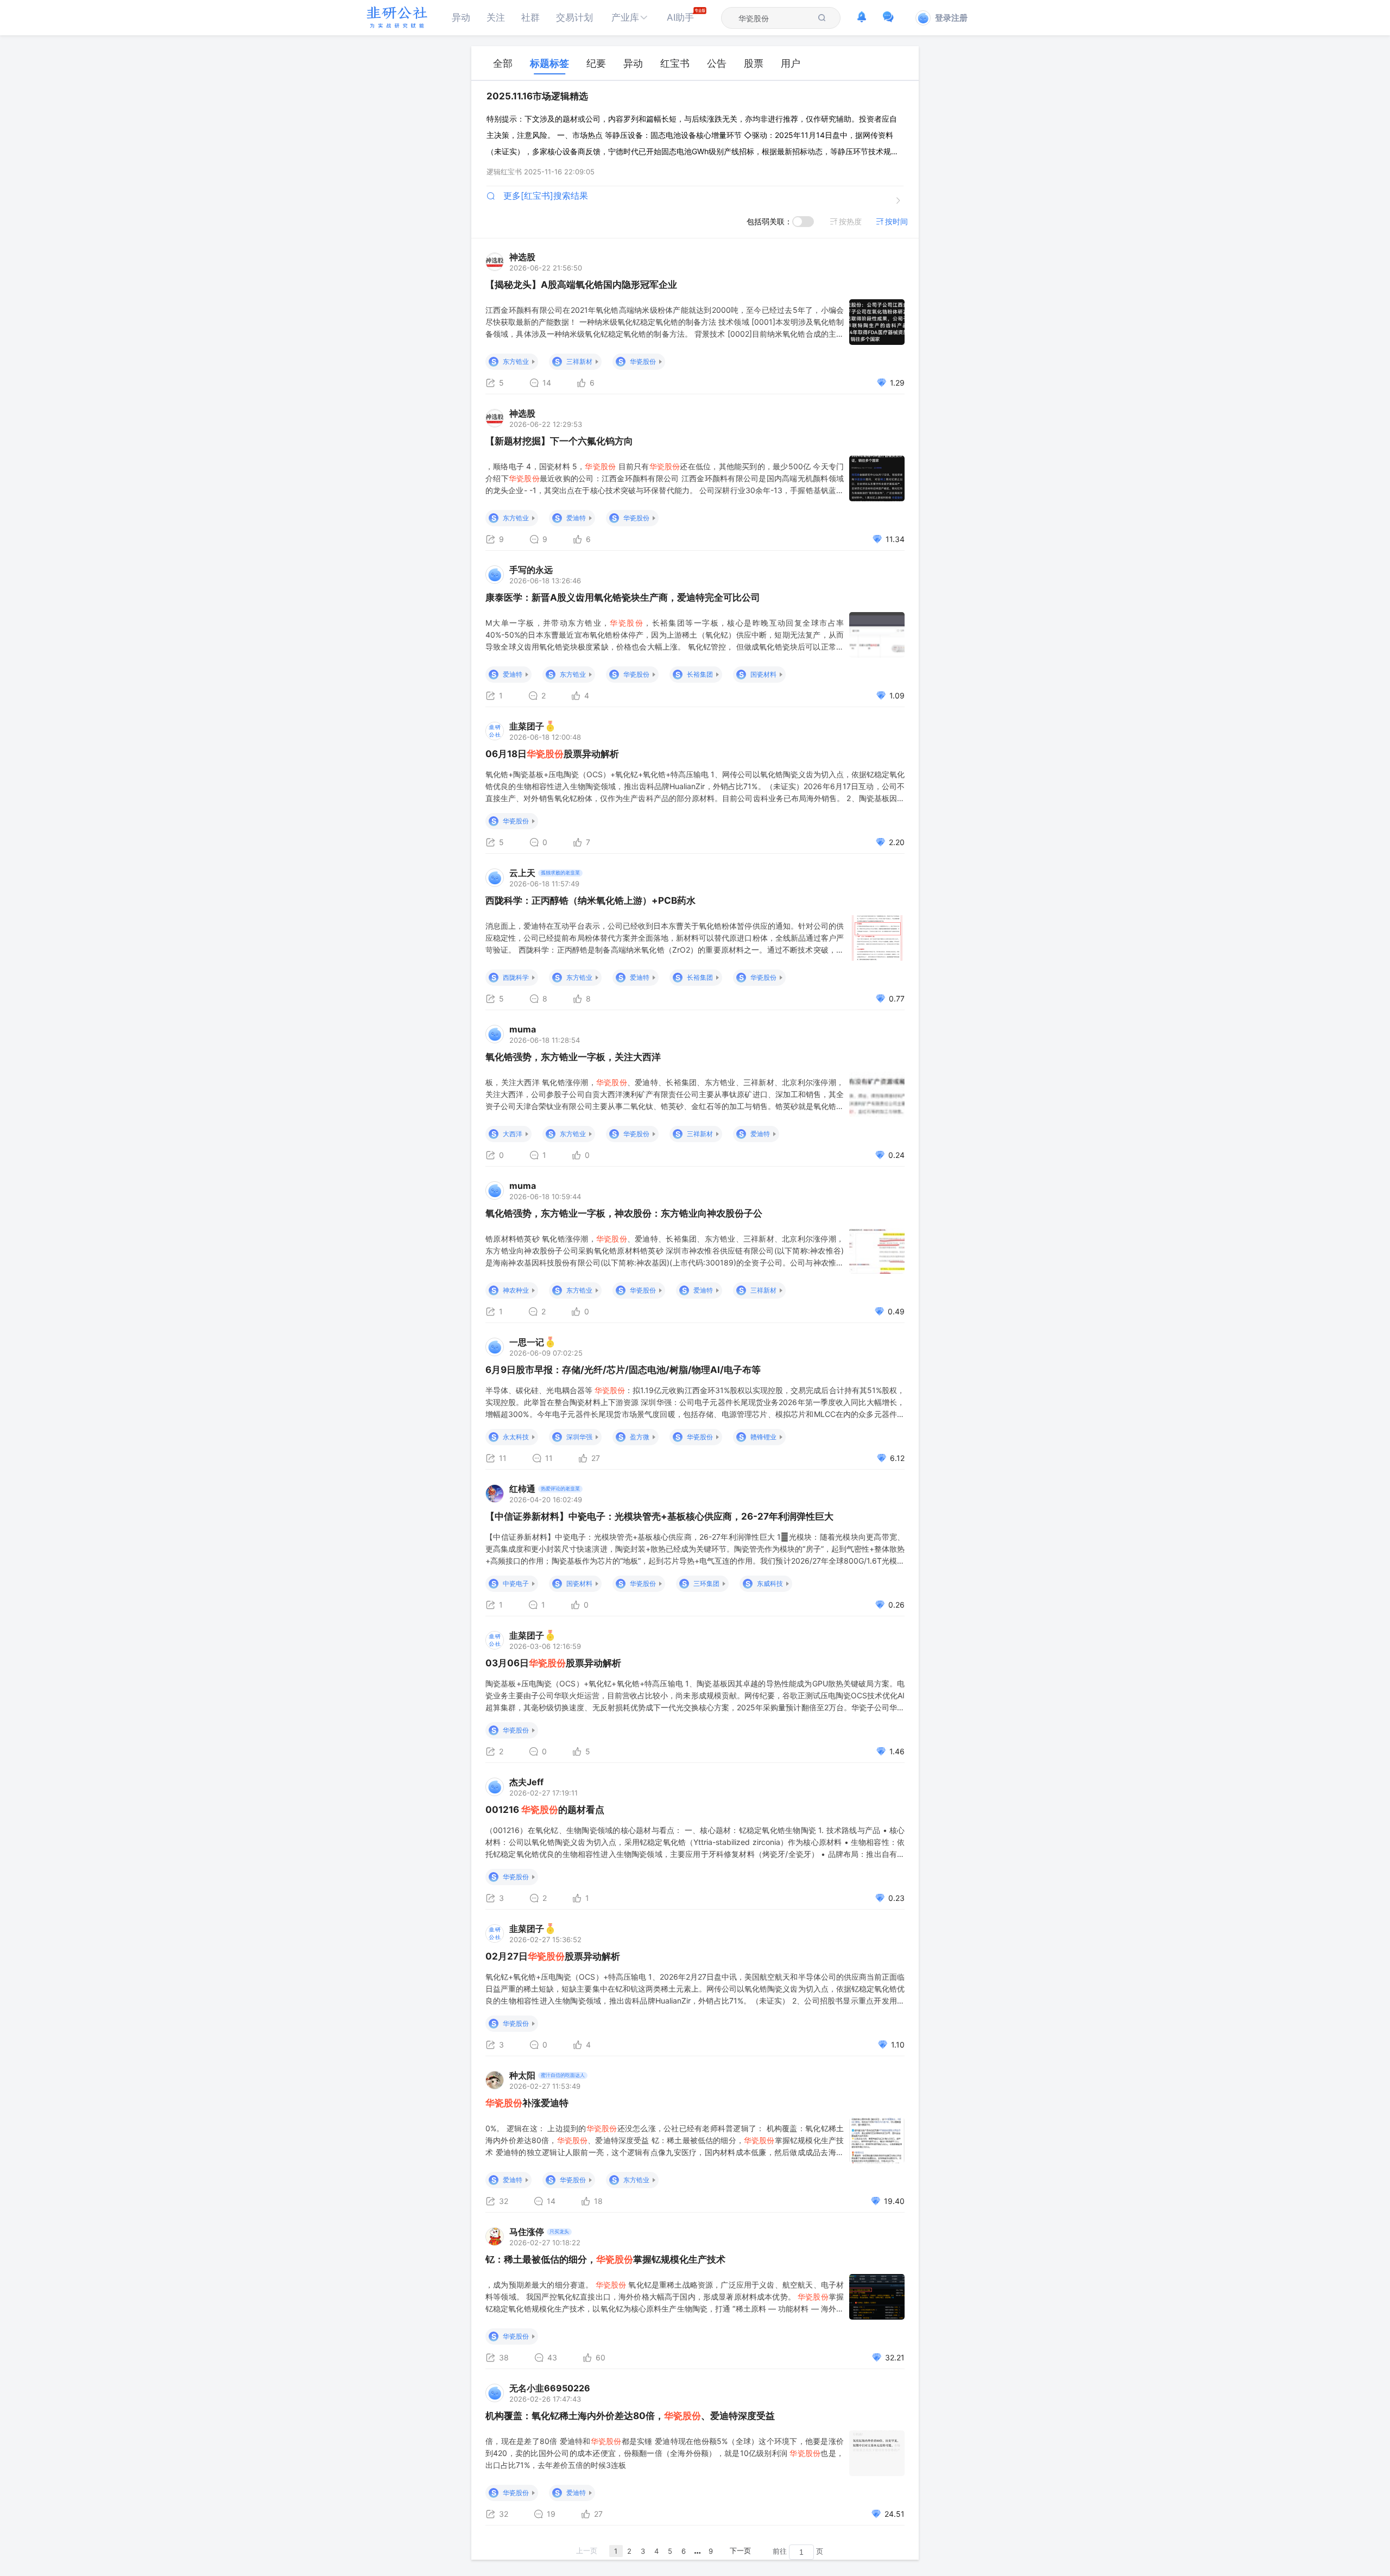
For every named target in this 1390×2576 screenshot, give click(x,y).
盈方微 (640, 1437)
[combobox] (774, 18)
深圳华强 (579, 1437)
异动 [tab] (633, 63)
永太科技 (516, 1437)
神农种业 (516, 1290)
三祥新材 (579, 361)
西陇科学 (516, 977)
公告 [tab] (717, 63)
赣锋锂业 (763, 1437)
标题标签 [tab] (549, 63)
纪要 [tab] (596, 63)
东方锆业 (516, 361)
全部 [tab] (503, 63)
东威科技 (770, 1583)
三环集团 (706, 1583)
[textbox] (774, 18)
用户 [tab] (791, 63)
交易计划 (574, 17)
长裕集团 (700, 674)
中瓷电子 (516, 1583)
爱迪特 (576, 518)
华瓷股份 (643, 361)
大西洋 (513, 1134)
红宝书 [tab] (675, 63)
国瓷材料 (763, 674)
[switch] (803, 222)
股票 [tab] (754, 63)
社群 (530, 17)
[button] (630, 18)
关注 (496, 17)
